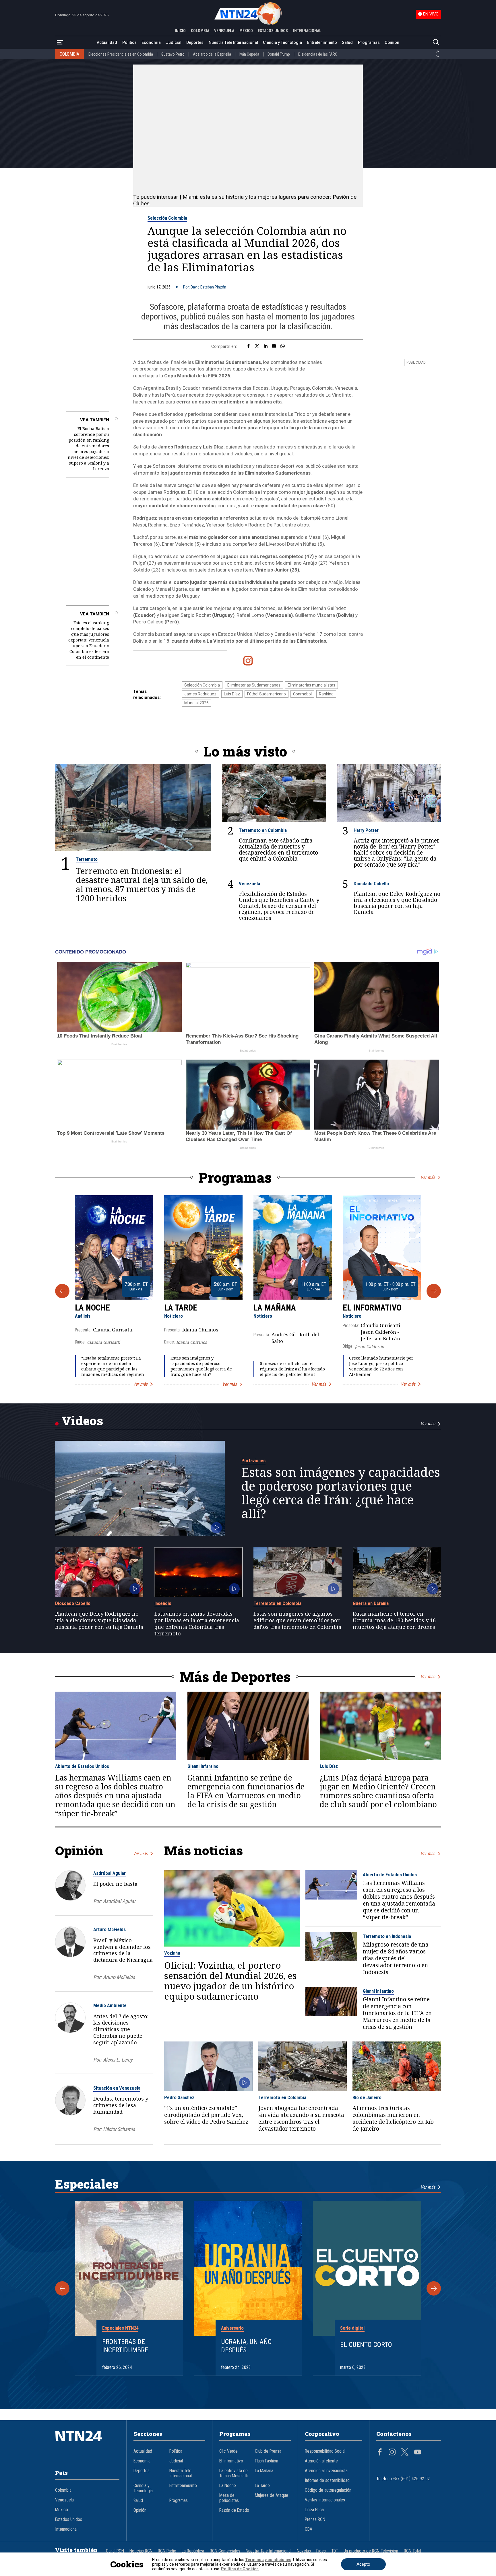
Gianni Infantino (203, 1766)
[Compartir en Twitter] (257, 346)
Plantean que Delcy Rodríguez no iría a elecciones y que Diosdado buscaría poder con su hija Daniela (397, 903)
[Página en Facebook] (380, 2453)
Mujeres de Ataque (272, 2495)
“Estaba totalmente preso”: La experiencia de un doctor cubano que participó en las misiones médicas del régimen (113, 1366)
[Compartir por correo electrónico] (274, 346)
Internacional (66, 2529)
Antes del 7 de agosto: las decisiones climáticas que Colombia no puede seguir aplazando (121, 2029)
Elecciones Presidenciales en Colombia (121, 54)
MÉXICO (246, 31)
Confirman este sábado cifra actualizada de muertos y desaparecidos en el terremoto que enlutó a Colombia (278, 849)
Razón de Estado (234, 2510)
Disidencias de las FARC (318, 54)
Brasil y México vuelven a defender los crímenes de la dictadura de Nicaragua (123, 1950)
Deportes (195, 42)
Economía (151, 42)
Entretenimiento (322, 42)
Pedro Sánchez (179, 2097)
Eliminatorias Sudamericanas (254, 685)
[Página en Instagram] (392, 2453)
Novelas (304, 2551)
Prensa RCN (315, 2520)
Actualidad (107, 42)
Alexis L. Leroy (118, 2060)
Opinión (392, 42)
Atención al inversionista (326, 2471)
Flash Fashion (267, 2461)
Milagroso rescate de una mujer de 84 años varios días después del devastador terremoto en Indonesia (396, 1958)
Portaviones (253, 1460)
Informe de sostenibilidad (327, 2481)
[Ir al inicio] (87, 2445)
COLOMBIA (200, 31)
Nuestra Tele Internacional (233, 42)
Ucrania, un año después (246, 2346)
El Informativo (372, 1308)
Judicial (174, 42)
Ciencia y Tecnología (282, 42)
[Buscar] (436, 43)
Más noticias (204, 1850)
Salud (347, 42)
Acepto (363, 2564)
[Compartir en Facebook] (248, 346)
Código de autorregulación (328, 2490)
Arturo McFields (110, 1929)
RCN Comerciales (225, 2551)
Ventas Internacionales (325, 2500)
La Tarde (181, 1308)
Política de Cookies (240, 2569)
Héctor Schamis (119, 2129)
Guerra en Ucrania (371, 1603)
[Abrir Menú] (60, 43)
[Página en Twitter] (405, 2453)
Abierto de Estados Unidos (82, 1766)
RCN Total (412, 2551)
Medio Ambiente (110, 2005)
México (62, 2510)
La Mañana (275, 1308)
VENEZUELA (224, 31)
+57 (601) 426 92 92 (411, 2479)
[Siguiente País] (438, 56)
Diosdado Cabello (371, 884)
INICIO (180, 31)
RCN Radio (167, 2551)
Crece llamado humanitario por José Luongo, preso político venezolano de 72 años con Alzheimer (381, 1366)
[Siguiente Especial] (434, 2288)
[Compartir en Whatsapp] (283, 346)
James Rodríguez (200, 694)
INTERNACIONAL (307, 31)
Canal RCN (115, 2551)
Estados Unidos (69, 2520)
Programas (369, 42)
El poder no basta (115, 1884)
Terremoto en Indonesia (387, 1936)
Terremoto (87, 859)
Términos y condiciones (268, 2560)
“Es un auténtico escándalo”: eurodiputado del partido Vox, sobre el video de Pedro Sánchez (206, 2115)
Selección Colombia (167, 218)
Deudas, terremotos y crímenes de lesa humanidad (121, 2105)
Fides (321, 2551)
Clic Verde (228, 2451)
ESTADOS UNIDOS (273, 31)
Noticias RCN (141, 2551)
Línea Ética (314, 2510)
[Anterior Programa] (62, 1291)
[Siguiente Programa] (434, 1291)
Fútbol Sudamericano (267, 694)
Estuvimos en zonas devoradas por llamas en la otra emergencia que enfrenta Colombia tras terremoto (197, 1624)
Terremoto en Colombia (263, 830)
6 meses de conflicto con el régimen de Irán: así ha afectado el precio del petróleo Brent (292, 1369)
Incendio (163, 1603)
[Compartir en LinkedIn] (266, 346)
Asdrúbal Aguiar (110, 1873)
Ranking (326, 694)
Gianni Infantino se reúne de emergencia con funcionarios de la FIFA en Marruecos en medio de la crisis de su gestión (246, 1791)
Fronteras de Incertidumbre (125, 2346)
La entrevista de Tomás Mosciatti (234, 2473)
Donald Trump (279, 54)
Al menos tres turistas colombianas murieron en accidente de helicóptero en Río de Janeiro (393, 2118)
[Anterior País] (438, 52)
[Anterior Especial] (62, 2288)
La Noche (92, 1308)
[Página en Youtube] (418, 2453)
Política (129, 42)
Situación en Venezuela (117, 2088)
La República (193, 2551)
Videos (82, 1420)
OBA (309, 2529)
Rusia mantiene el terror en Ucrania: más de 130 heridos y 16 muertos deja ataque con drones (394, 1620)
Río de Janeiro (367, 2097)
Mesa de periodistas (229, 2498)
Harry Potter (366, 830)
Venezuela (249, 884)
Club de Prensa (268, 2451)
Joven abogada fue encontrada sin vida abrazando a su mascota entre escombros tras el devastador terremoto (301, 2118)
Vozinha (172, 1953)
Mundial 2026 (196, 703)
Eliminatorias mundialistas (311, 685)
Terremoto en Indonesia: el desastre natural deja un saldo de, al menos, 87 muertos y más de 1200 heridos (142, 885)
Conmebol (302, 694)
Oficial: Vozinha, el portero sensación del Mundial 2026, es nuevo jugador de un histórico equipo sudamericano (230, 1981)
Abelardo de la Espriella (212, 54)
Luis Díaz (232, 694)
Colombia (63, 2490)
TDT (335, 2551)
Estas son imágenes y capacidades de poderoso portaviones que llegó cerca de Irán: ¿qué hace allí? (201, 1366)
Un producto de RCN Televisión (371, 2551)
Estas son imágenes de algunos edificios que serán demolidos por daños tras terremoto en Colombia (297, 1620)
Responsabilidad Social (325, 2451)
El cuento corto (366, 2345)
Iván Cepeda (249, 54)
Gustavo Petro (173, 54)
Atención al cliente (321, 2461)
